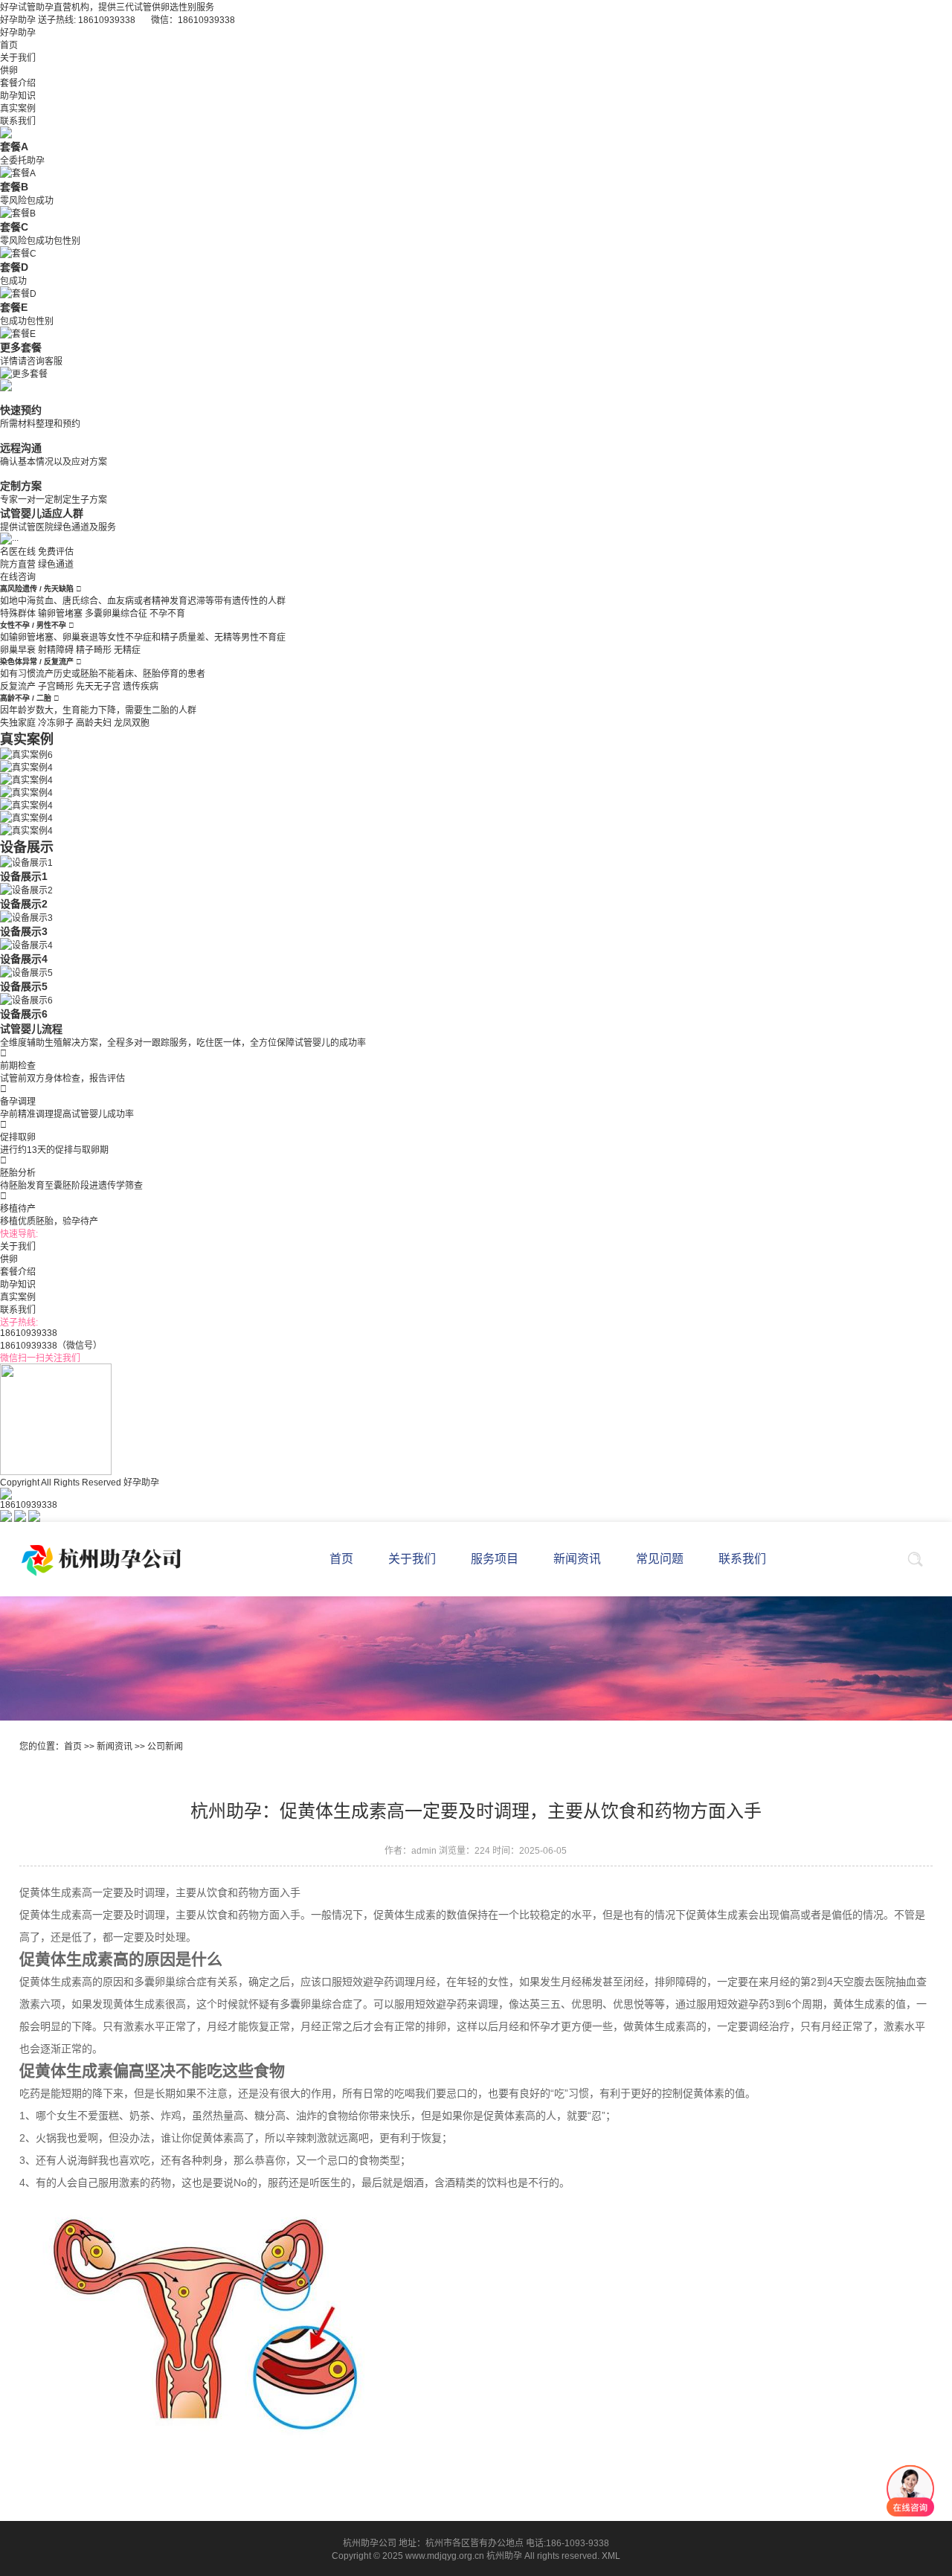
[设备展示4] (26, 944)
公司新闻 (165, 1747)
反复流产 (18, 687)
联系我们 (18, 121)
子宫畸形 (56, 687)
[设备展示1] (26, 861)
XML (611, 2556)
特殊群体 (18, 614)
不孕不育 (167, 614)
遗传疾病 (141, 687)
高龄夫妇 (94, 723)
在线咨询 (18, 577)
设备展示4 (24, 959)
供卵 (9, 71)
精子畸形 (94, 650)
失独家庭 (18, 723)
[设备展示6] (26, 999)
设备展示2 (24, 904)
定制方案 (21, 486)
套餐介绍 (18, 83)
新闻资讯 (115, 1747)
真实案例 (18, 109)
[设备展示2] (26, 889)
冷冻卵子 (56, 723)
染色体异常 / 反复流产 (38, 662)
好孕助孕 (18, 33)
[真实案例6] (26, 754)
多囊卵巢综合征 (116, 614)
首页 (9, 45)
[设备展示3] (26, 916)
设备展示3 (24, 931)
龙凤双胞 (132, 723)
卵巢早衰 (18, 650)
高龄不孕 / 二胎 (27, 698)
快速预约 (21, 410)
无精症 (127, 650)
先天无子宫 (98, 687)
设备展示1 (24, 876)
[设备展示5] (26, 971)
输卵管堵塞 (60, 614)
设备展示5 (24, 986)
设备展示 (27, 847)
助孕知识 (18, 96)
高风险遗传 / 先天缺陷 (38, 589)
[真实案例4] (26, 766)
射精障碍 (56, 650)
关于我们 (18, 58)
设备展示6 (24, 1014)
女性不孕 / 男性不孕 (34, 625)
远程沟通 (21, 448)
